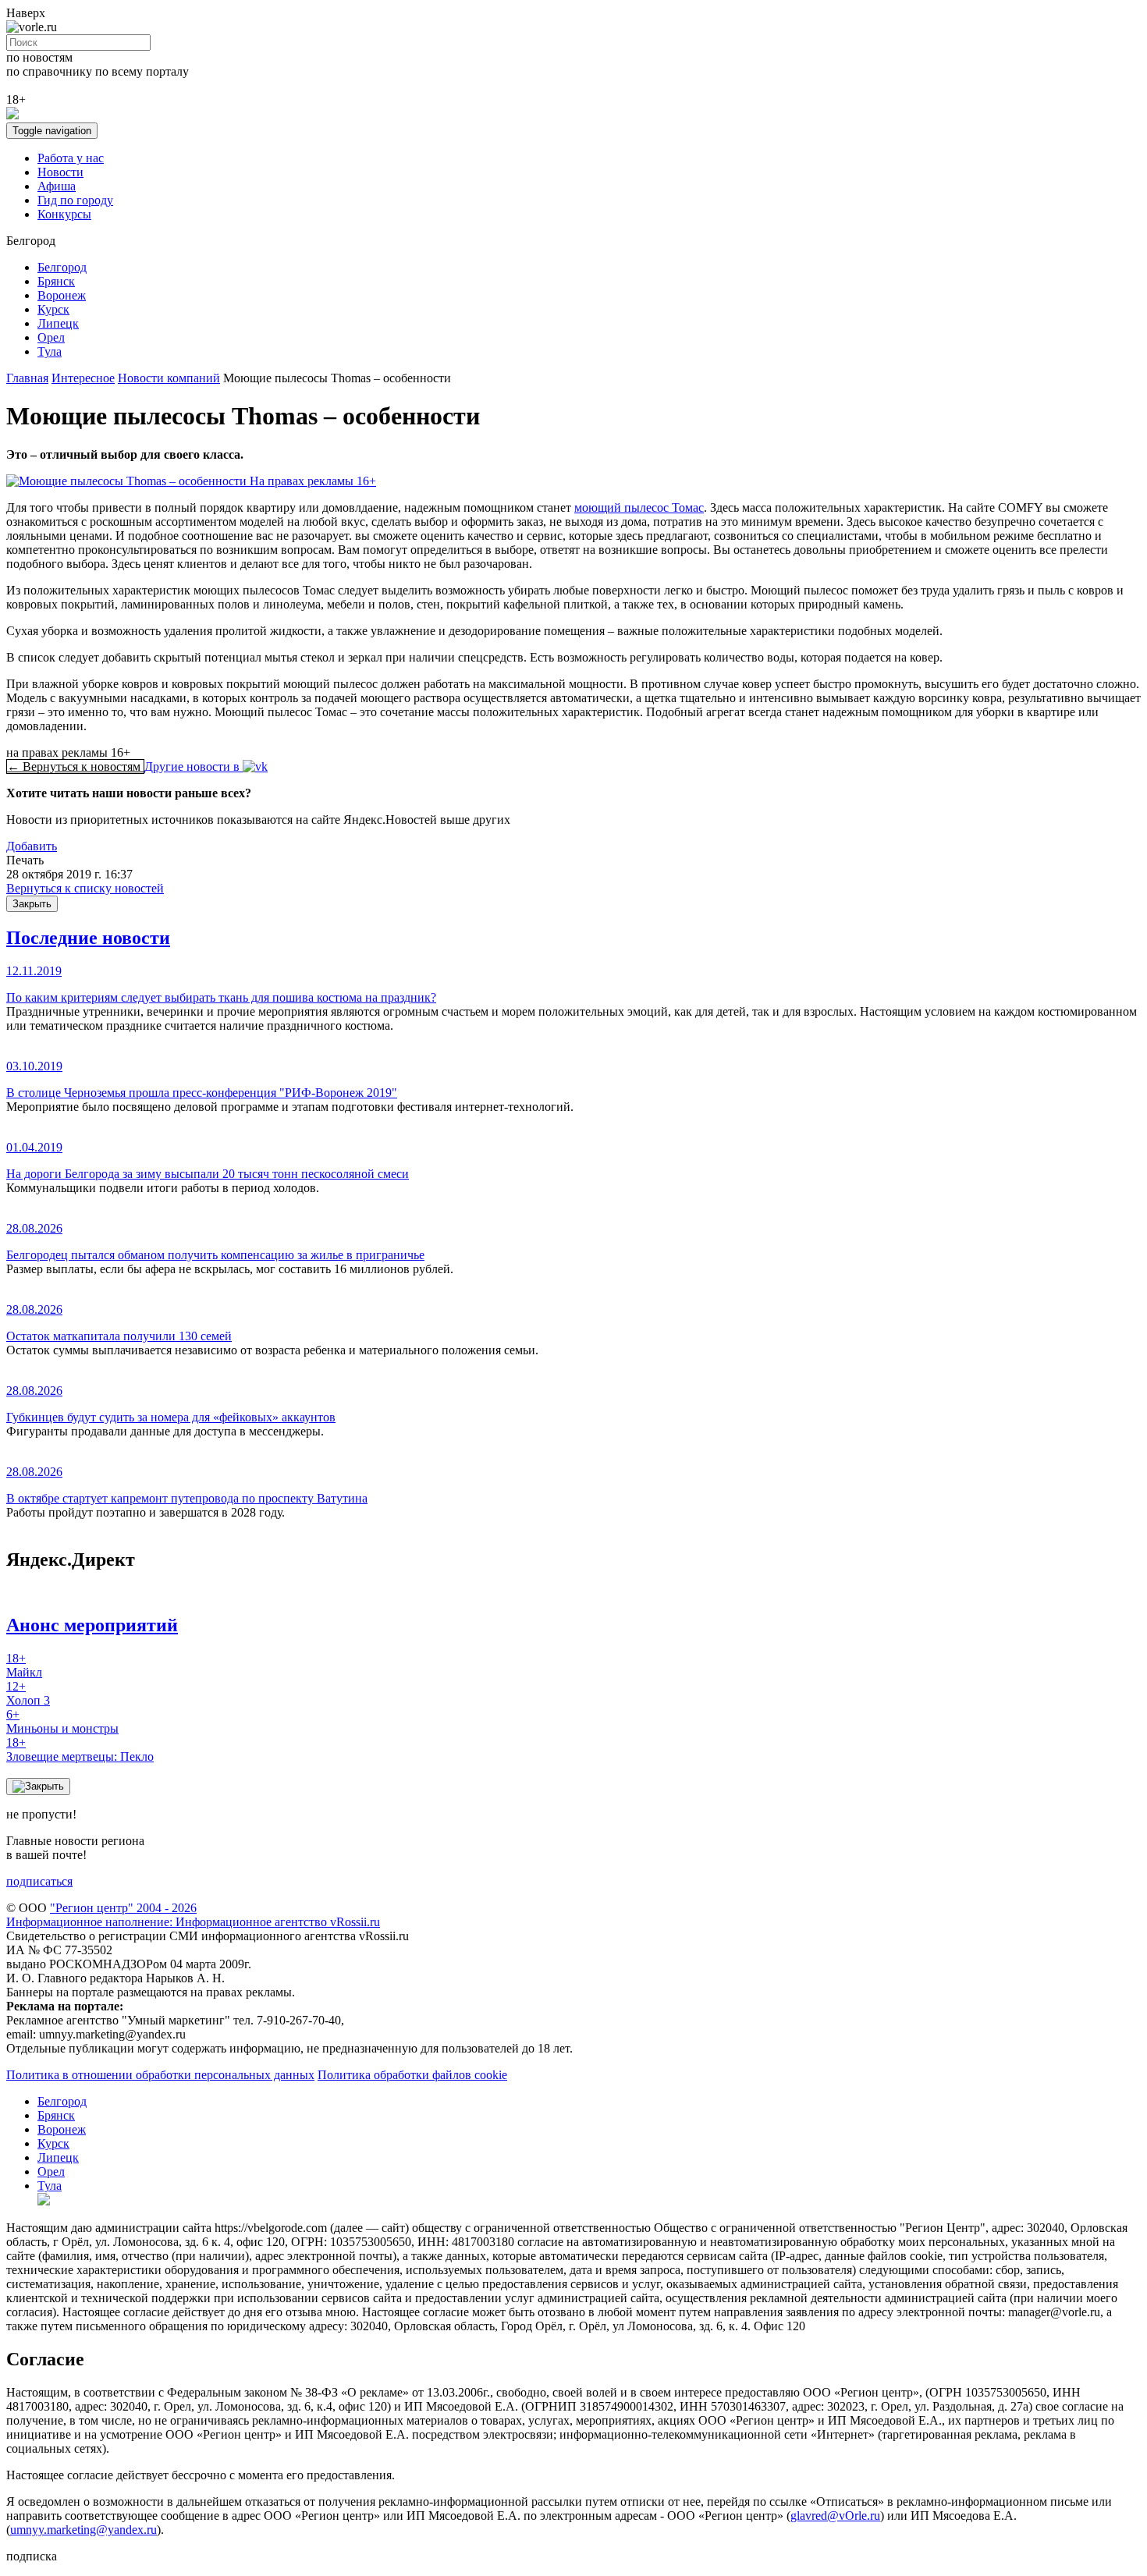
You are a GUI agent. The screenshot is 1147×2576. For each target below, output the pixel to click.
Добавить (32, 846)
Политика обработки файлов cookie (412, 2075)
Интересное (83, 378)
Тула (50, 351)
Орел (51, 337)
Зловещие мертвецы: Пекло (80, 1749)
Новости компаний (169, 378)
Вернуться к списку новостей (85, 888)
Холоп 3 (28, 1693)
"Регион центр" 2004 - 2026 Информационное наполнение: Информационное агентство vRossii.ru (193, 1915)
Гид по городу (75, 200)
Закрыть (32, 904)
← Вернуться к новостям (75, 766)
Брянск (56, 281)
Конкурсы (64, 214)
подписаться (39, 1881)
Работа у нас (71, 158)
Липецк (58, 323)
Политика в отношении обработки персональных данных (160, 2075)
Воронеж (62, 295)
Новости (60, 172)
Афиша (57, 186)
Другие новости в (194, 766)
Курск (53, 309)
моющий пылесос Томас (639, 507)
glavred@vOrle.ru (835, 2516)
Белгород (62, 267)
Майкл (24, 1665)
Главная (27, 378)
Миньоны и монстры (62, 1721)
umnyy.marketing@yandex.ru (83, 2530)
